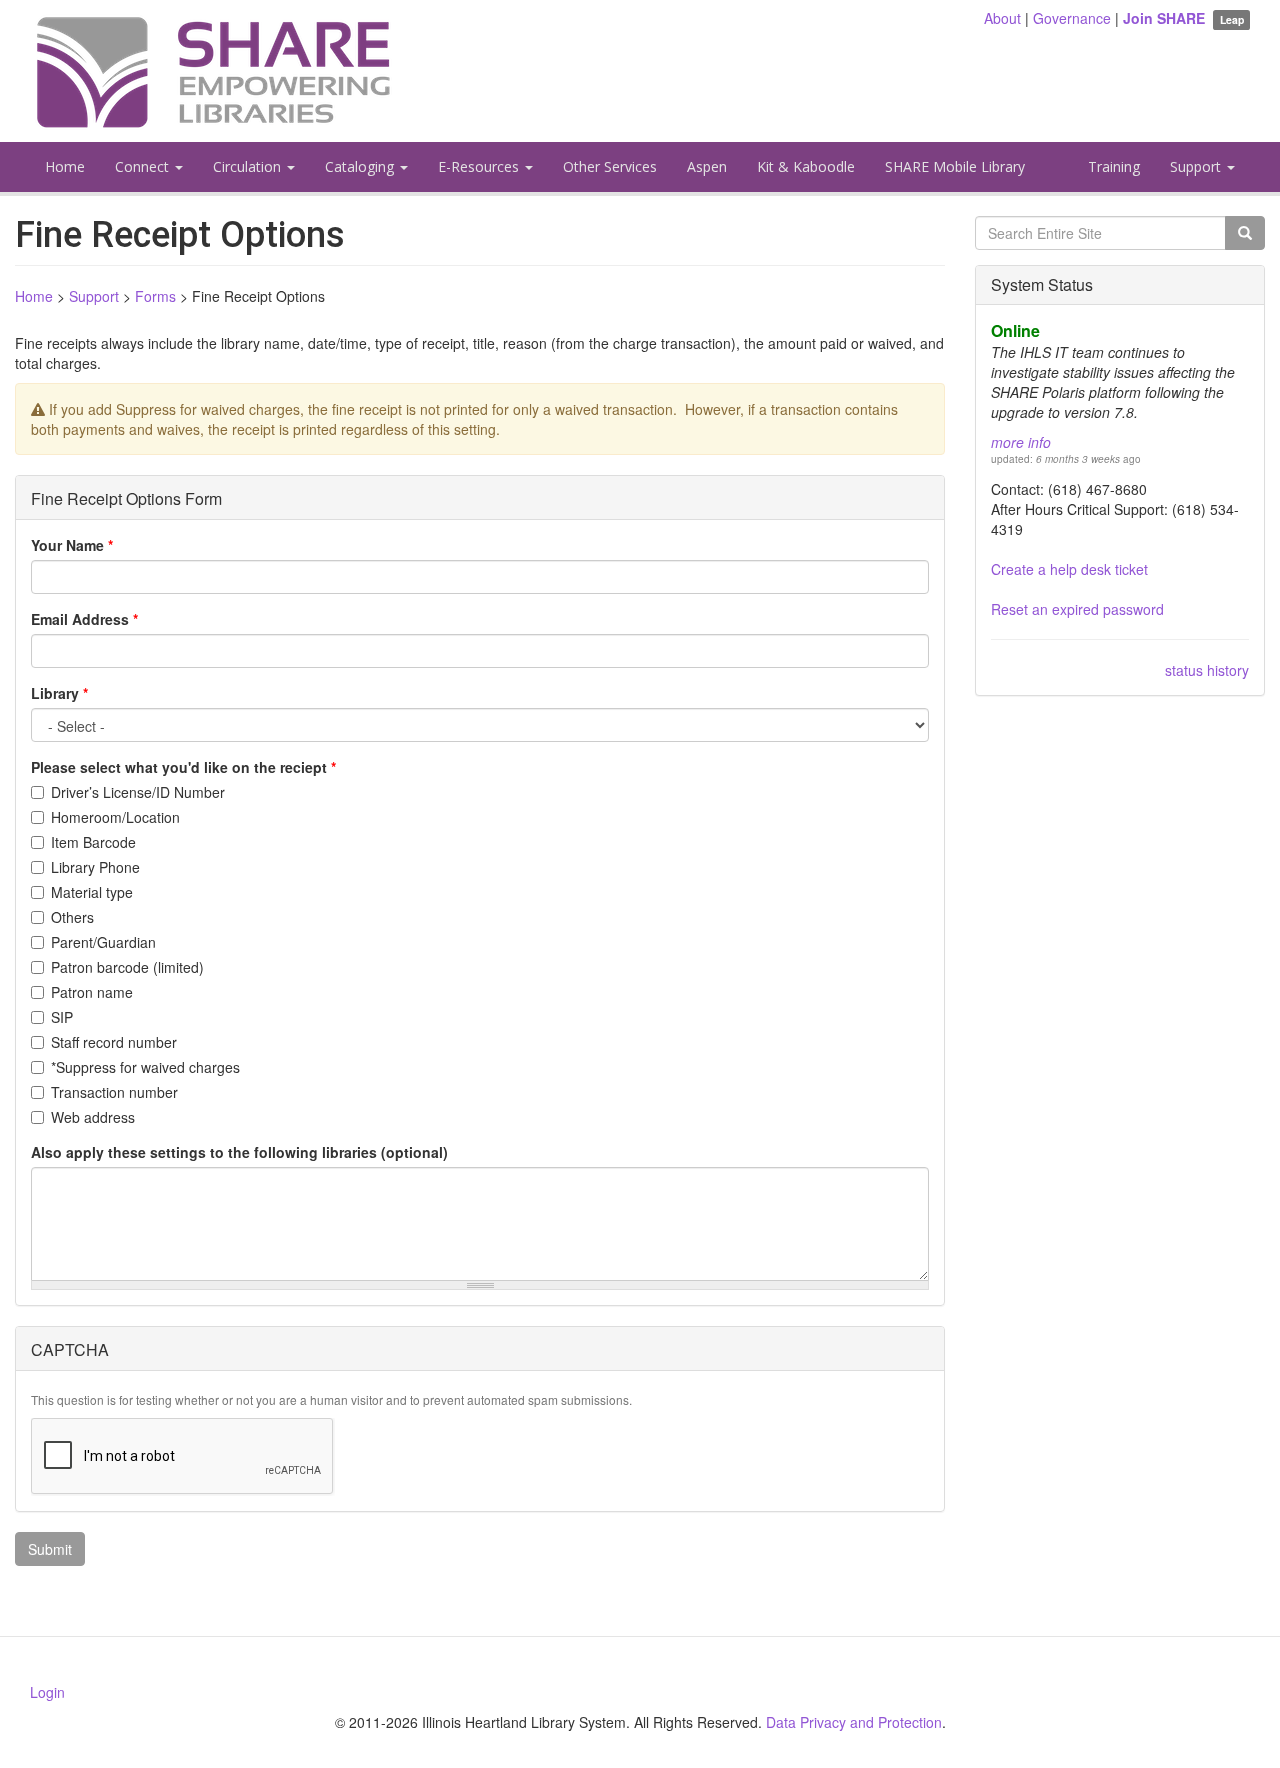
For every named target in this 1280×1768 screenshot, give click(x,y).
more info (1021, 442)
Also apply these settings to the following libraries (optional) (239, 1152)
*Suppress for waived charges (145, 1067)
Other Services (610, 166)
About (1002, 18)
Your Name (72, 545)
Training (1114, 166)
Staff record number (114, 1042)
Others (72, 917)
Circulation (249, 166)
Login (47, 1692)
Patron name (92, 992)
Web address (93, 1117)
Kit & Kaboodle (806, 166)
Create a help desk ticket (1069, 569)
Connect (144, 166)
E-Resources (480, 166)
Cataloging (361, 166)
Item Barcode (93, 842)
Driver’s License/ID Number (138, 792)
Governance (1072, 18)
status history (1207, 670)
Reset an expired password (1077, 609)
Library (59, 693)
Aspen (707, 166)
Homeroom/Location (115, 817)
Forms (155, 296)
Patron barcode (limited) (127, 967)
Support (1197, 166)
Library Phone (95, 867)
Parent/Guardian (103, 942)
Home (65, 166)
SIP (62, 1017)
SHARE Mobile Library (955, 166)
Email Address (84, 619)
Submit (50, 1549)
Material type (92, 892)
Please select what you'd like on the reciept (183, 767)
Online (1015, 330)
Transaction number (114, 1092)
